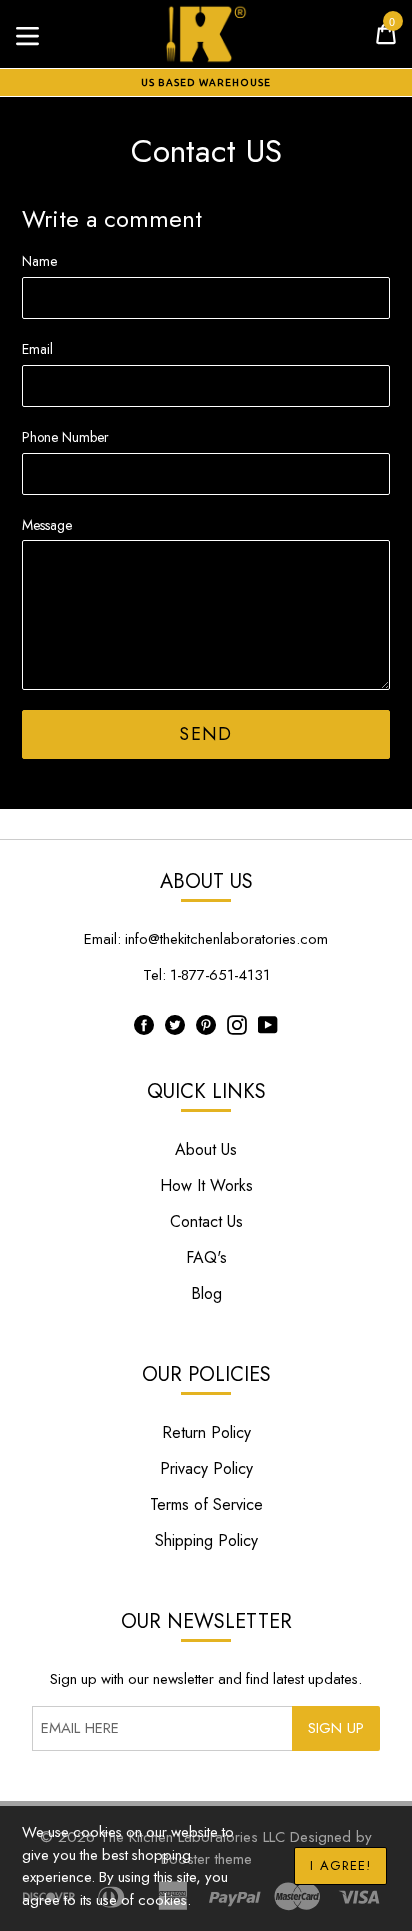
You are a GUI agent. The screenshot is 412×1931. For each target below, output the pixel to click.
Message (47, 525)
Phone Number (65, 437)
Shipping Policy (206, 1540)
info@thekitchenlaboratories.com (226, 939)
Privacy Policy (206, 1468)
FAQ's (206, 1257)
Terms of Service (206, 1504)
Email (37, 349)
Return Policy (206, 1432)
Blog (206, 1293)
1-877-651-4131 (220, 975)
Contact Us (206, 1221)
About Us (206, 1149)
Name (39, 261)
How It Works (206, 1185)
